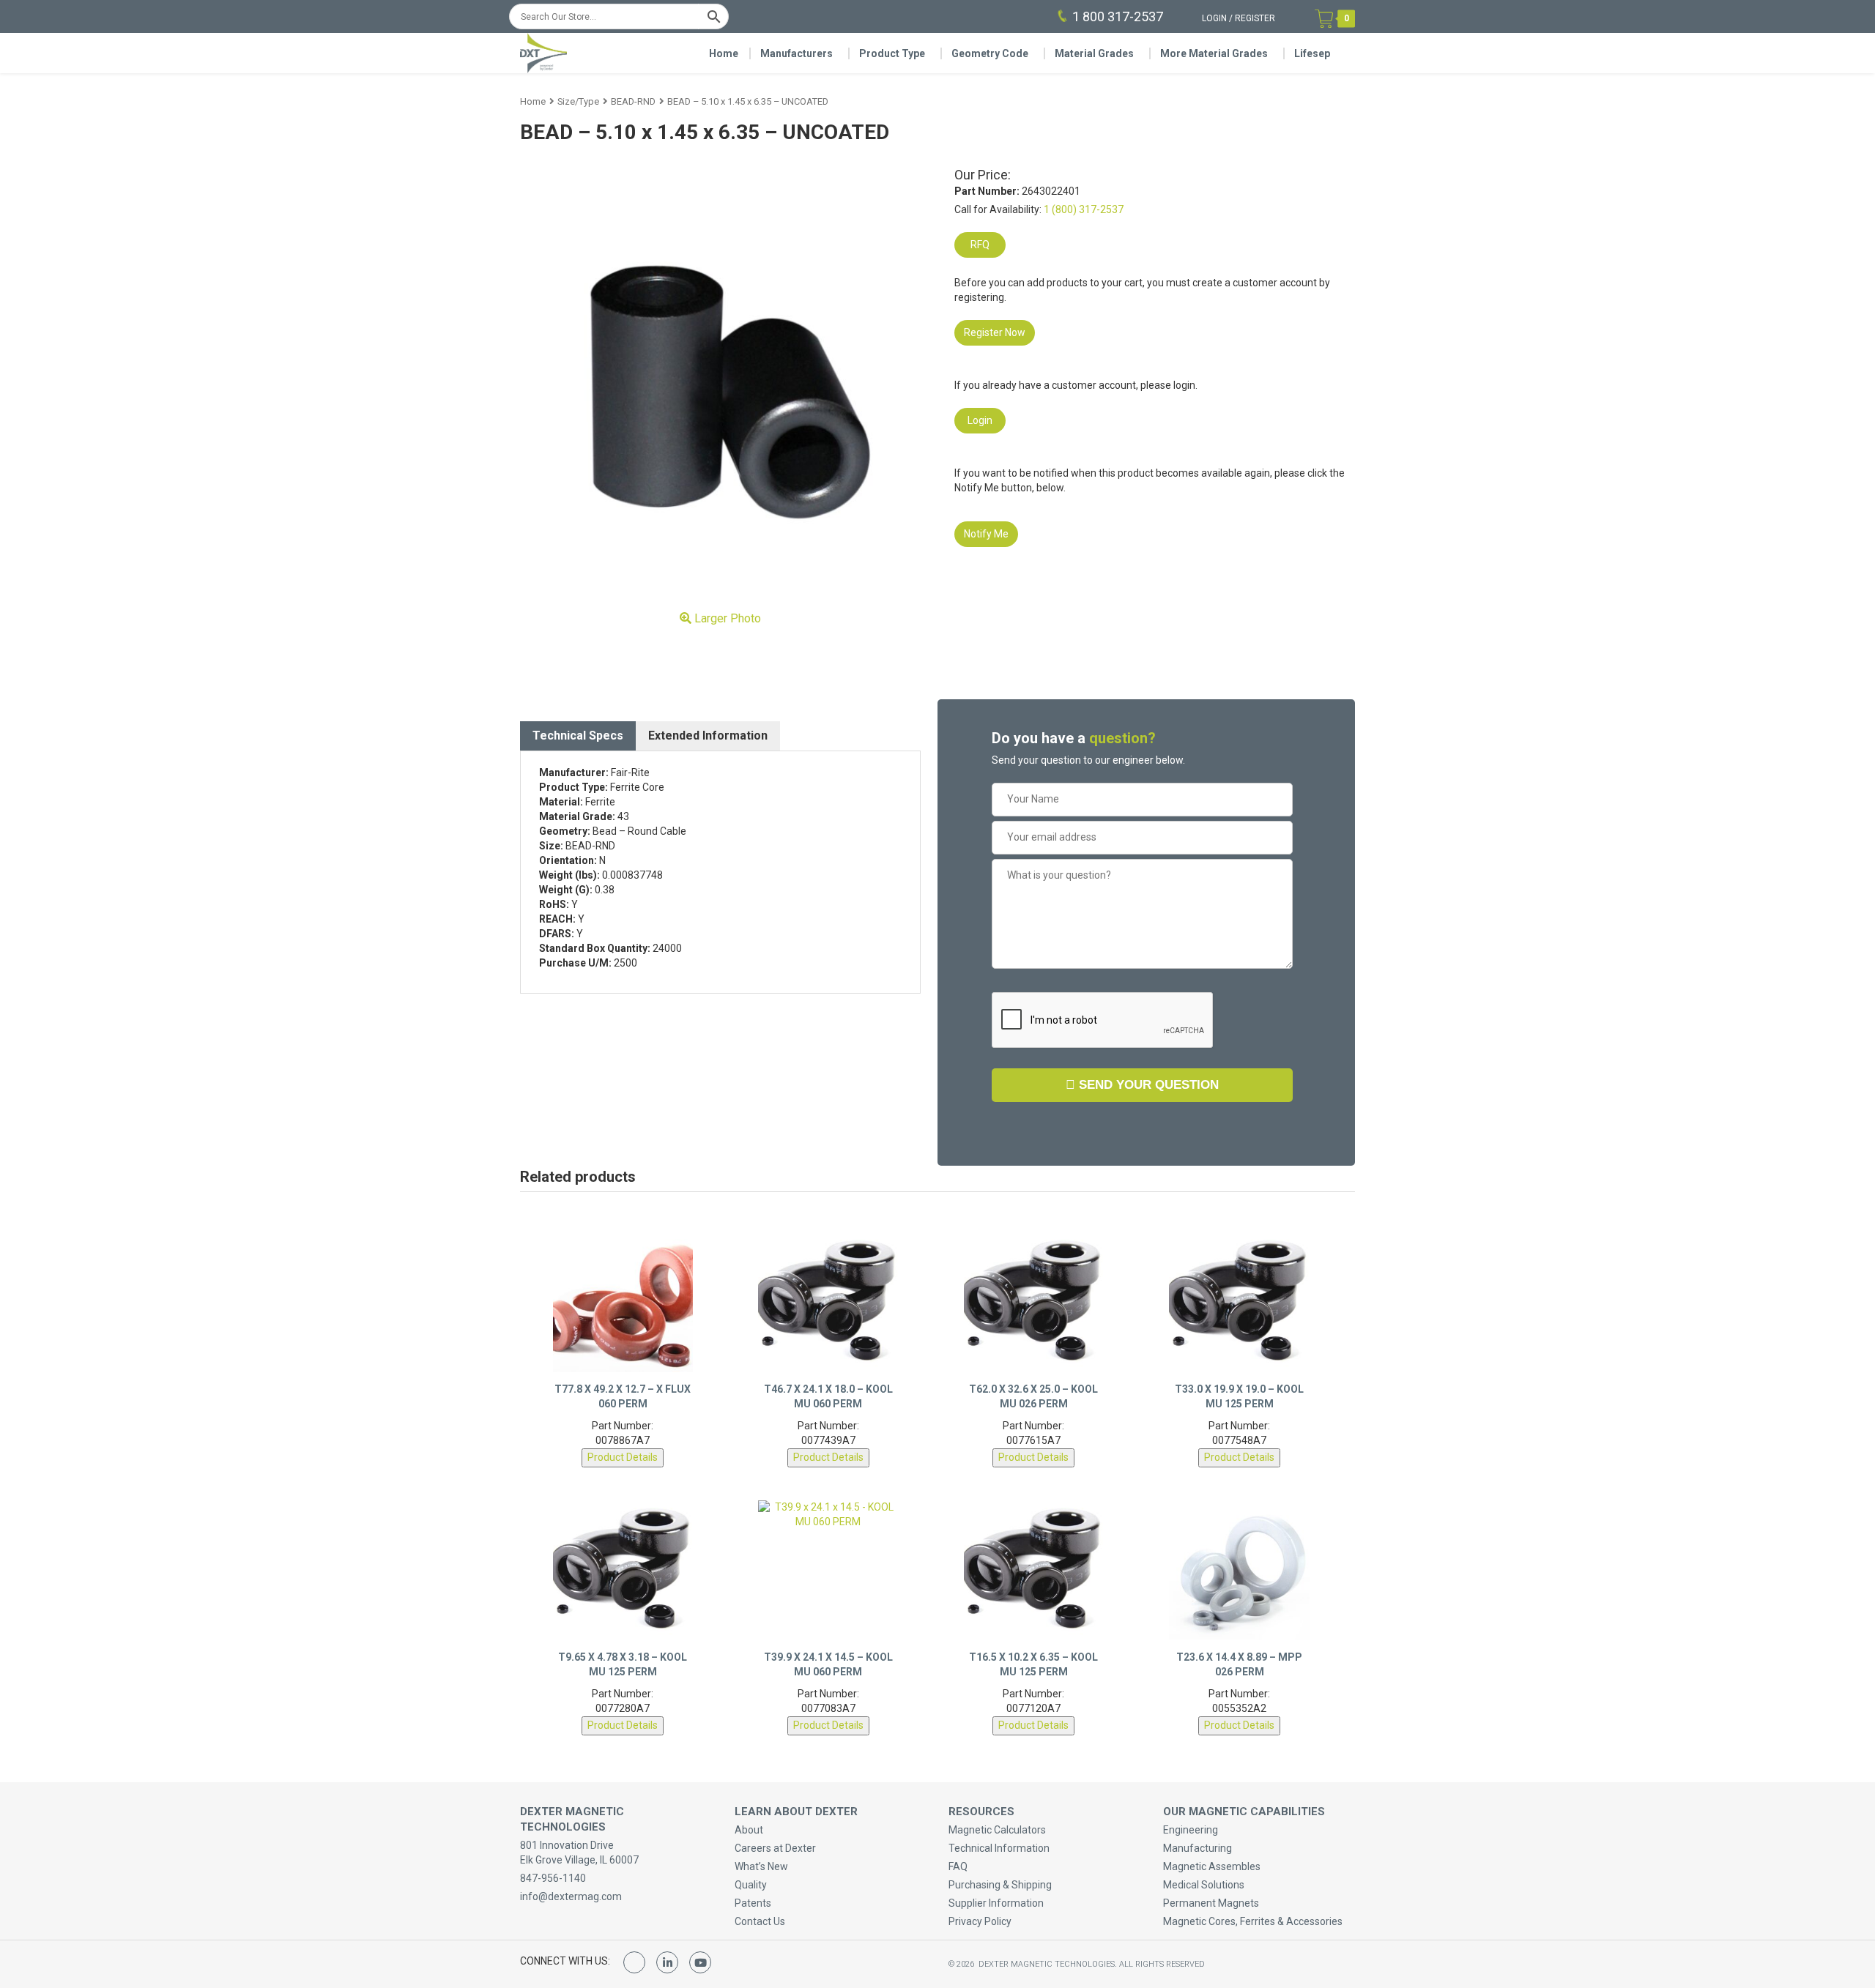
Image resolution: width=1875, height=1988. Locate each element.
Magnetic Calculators (997, 1830)
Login (1214, 18)
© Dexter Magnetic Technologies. (1034, 1964)
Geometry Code (990, 53)
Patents (753, 1903)
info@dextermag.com (571, 1896)
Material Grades (1094, 53)
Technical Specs (578, 736)
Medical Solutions (1204, 1885)
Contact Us (760, 1921)
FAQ (958, 1866)
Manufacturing (1198, 1848)
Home (724, 53)
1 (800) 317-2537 (1084, 209)
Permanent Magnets (1211, 1903)
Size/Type (578, 101)
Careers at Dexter (775, 1848)
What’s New (761, 1866)
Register (1255, 18)
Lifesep (1312, 53)
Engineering (1191, 1830)
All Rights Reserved (1162, 1964)
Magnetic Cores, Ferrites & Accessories (1253, 1921)
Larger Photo (726, 618)
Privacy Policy (980, 1921)
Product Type (892, 53)
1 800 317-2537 (1118, 16)
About (749, 1830)
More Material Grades (1214, 53)
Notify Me (986, 534)
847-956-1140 (553, 1878)
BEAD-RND (633, 101)
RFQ (980, 245)
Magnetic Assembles (1212, 1866)
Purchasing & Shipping (1000, 1885)
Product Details (623, 1457)
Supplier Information (996, 1903)
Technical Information (999, 1848)
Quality (751, 1885)
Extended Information (708, 736)
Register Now (995, 332)
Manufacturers (797, 53)
